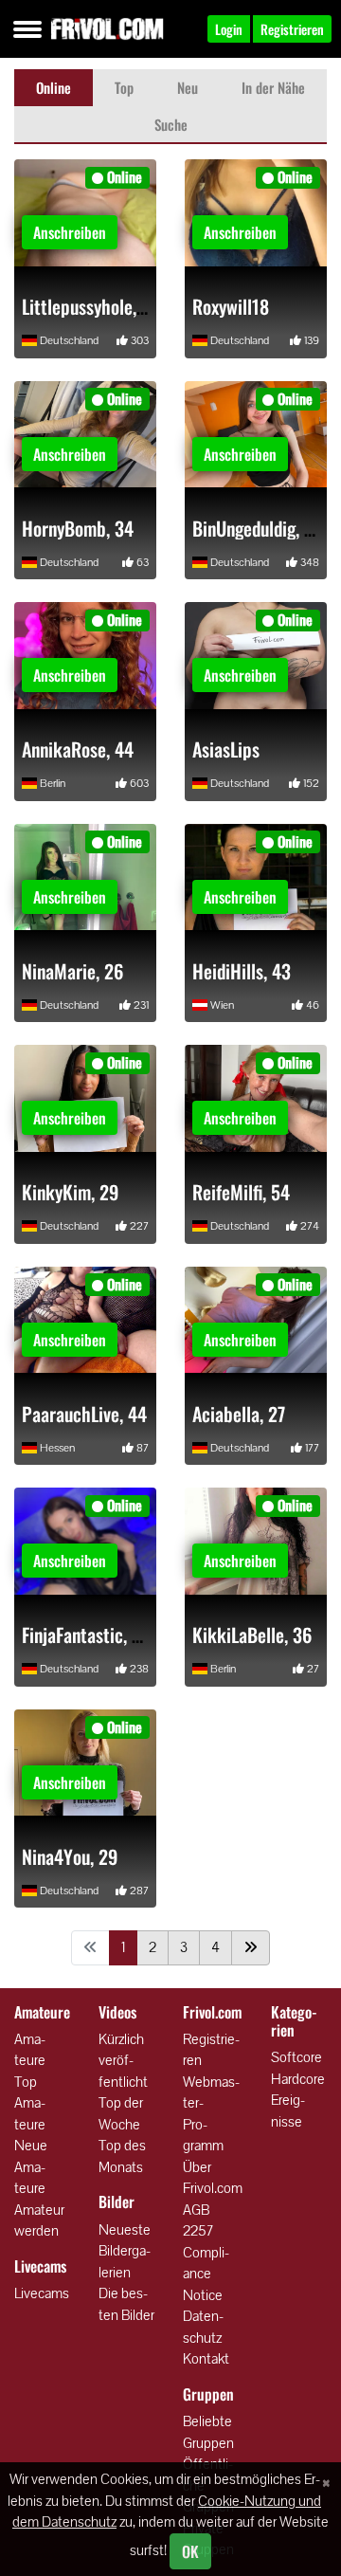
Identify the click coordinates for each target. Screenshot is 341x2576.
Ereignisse (288, 2110)
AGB (196, 2210)
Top (124, 87)
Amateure (30, 2050)
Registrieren (211, 2050)
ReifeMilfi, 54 (241, 1192)
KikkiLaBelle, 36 (252, 1635)
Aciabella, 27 (239, 1414)
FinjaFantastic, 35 (86, 1635)
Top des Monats (122, 2156)
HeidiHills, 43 (242, 971)
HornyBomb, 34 (78, 528)
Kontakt (206, 2358)
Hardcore (298, 2079)
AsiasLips (226, 749)
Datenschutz (203, 2327)
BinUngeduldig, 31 (257, 528)
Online (54, 87)
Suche (171, 124)
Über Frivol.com (213, 2178)
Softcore (296, 2057)
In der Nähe (273, 87)
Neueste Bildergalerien (125, 2251)
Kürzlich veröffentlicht (123, 2060)
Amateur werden (39, 2220)
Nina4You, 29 (70, 1856)
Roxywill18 (231, 306)
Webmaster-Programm (211, 2114)
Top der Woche (121, 2113)
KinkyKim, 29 (70, 1192)
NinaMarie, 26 (72, 971)
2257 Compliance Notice (206, 2263)
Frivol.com (107, 28)
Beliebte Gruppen (208, 2432)
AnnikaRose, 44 (78, 749)
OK (190, 2551)
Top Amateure (30, 2103)
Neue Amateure (31, 2166)
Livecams (42, 2293)
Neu (188, 87)
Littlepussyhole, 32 (91, 306)
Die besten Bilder (126, 2304)
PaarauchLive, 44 (84, 1414)
